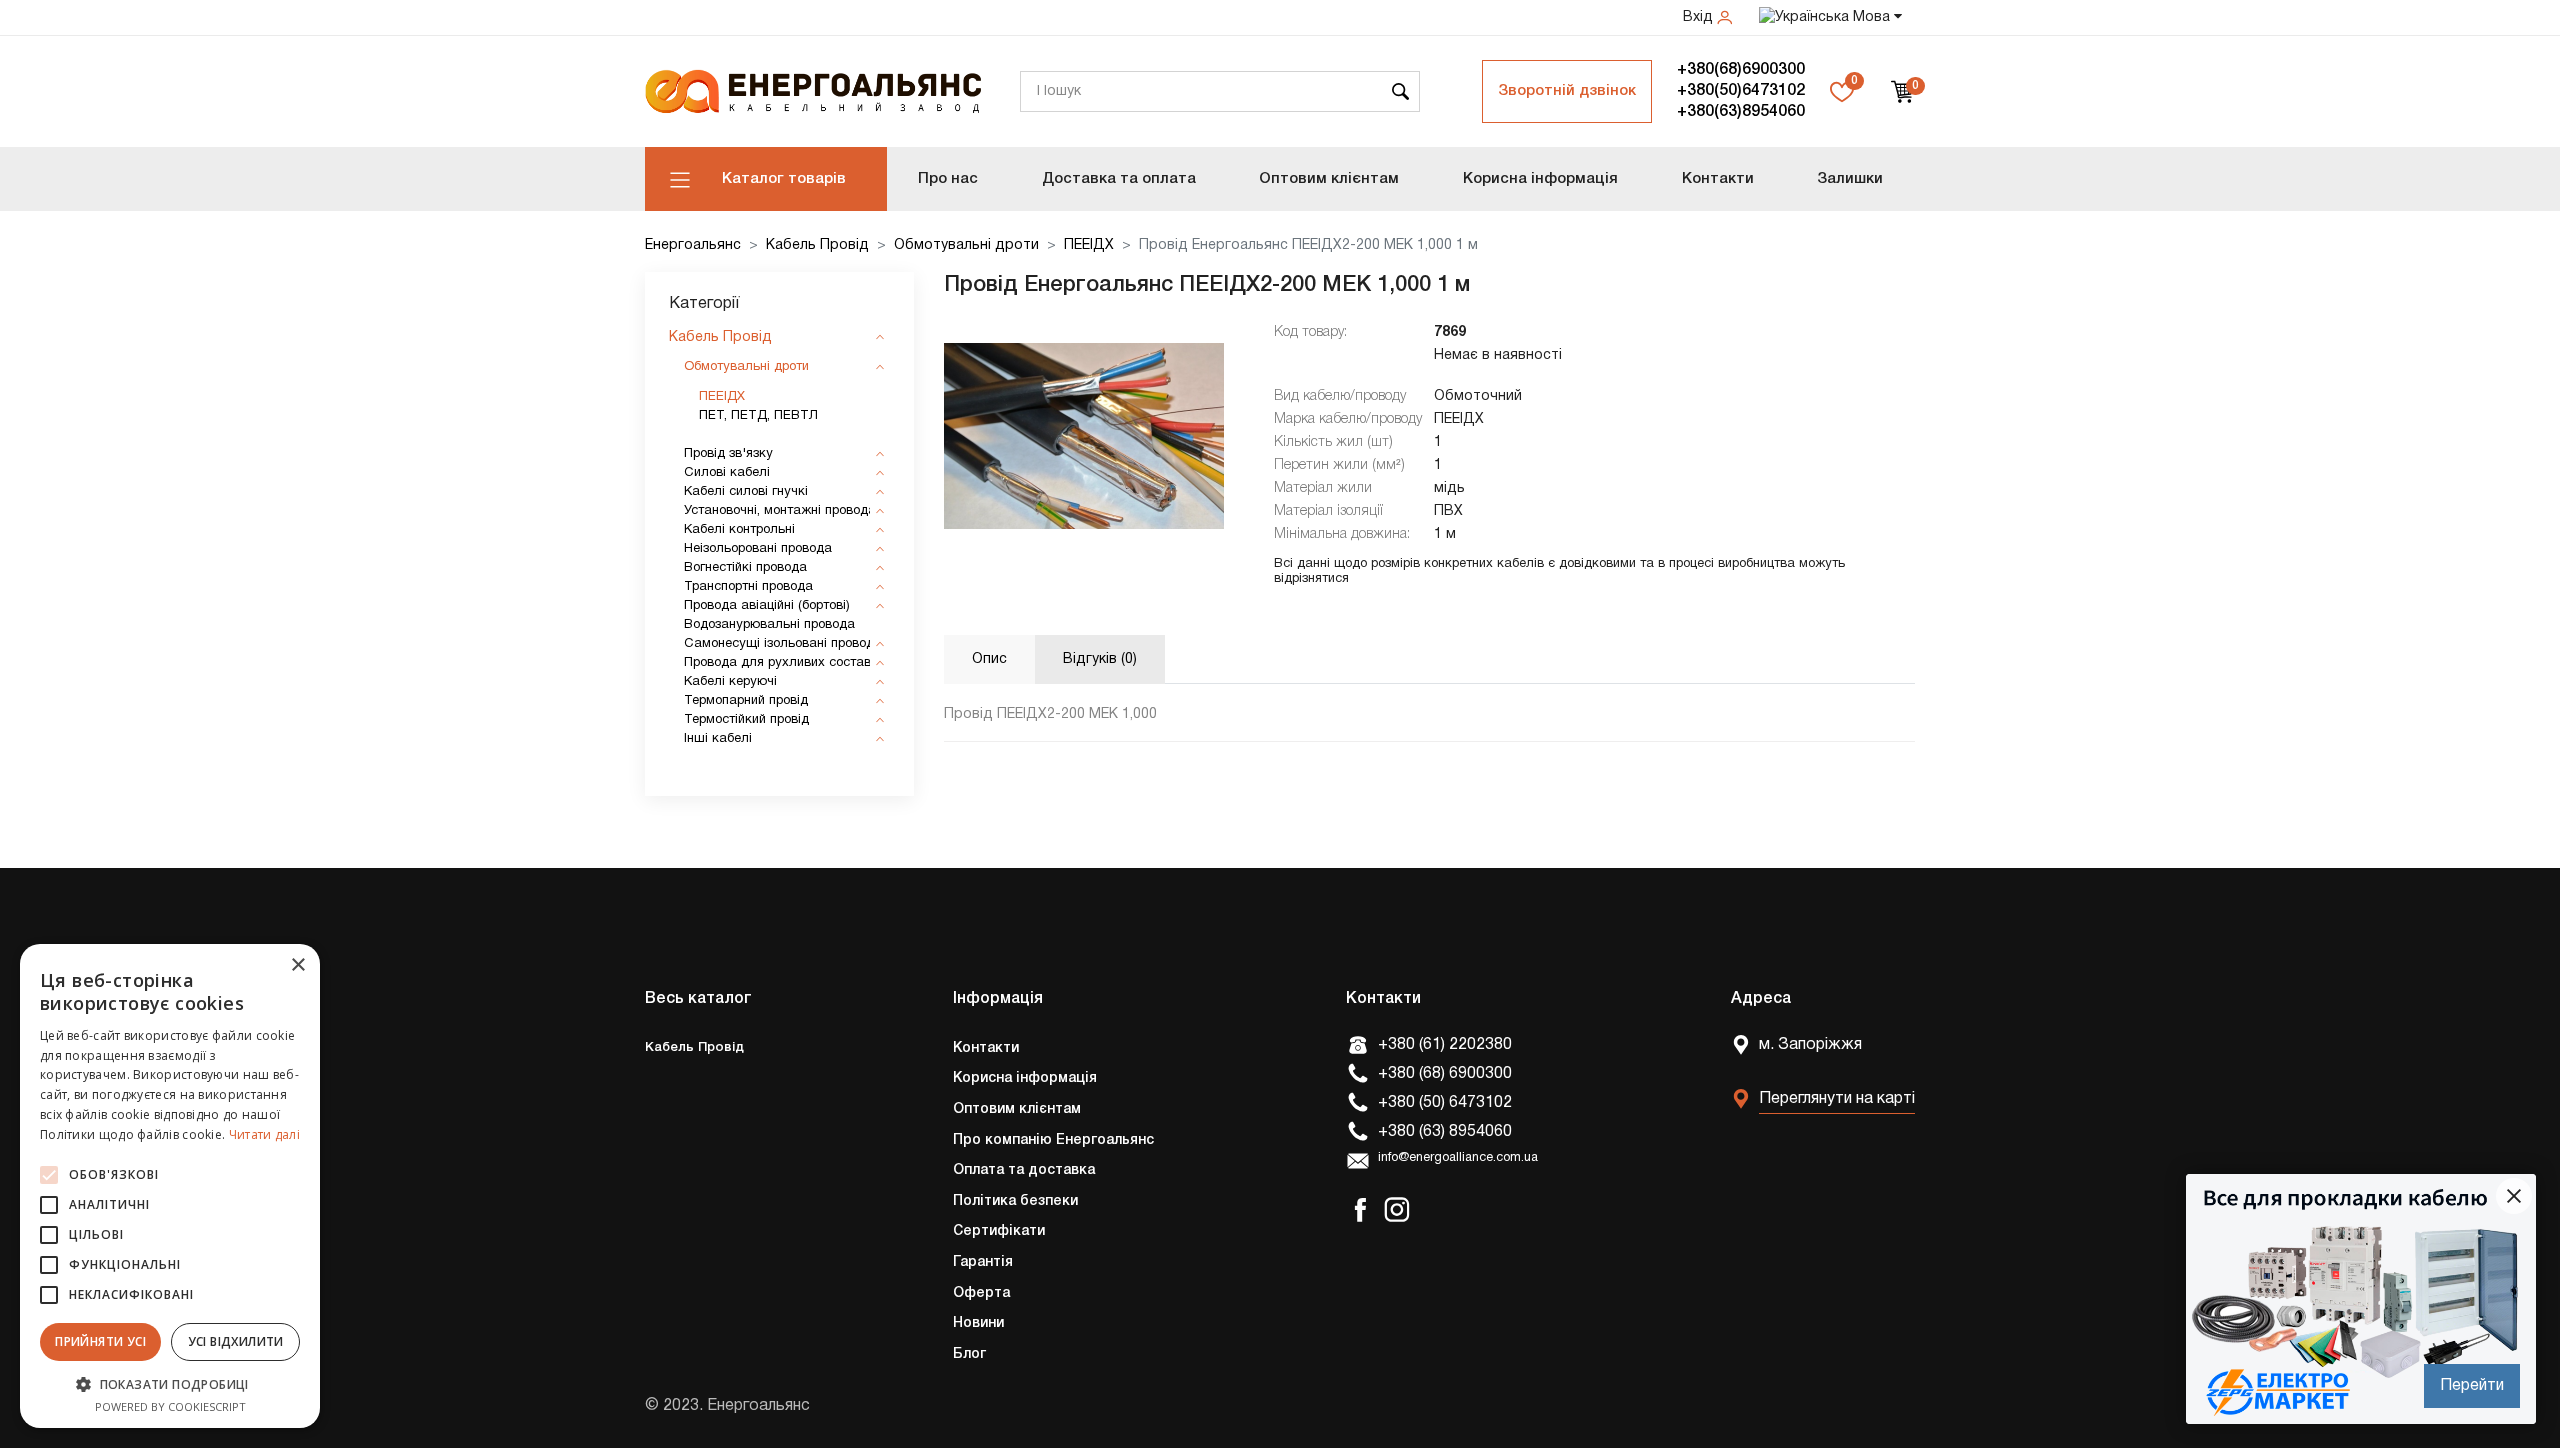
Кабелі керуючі (730, 682)
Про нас (948, 179)
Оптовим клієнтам (1329, 179)
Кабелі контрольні (739, 530)
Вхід (1700, 17)
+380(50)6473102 (1741, 91)
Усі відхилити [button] (236, 1341)
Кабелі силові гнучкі (746, 492)
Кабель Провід (817, 245)
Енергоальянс (693, 245)
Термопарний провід (746, 701)
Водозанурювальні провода (769, 625)
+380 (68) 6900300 (1445, 1074)
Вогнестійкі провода (745, 568)
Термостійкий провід (746, 720)
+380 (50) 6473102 (1445, 1103)
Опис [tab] (989, 659)
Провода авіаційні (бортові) (767, 606)
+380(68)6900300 (1741, 70)
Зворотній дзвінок (1567, 91)
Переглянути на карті (1837, 1099)
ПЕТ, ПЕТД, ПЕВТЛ (758, 416)
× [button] (297, 965)
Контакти (1718, 179)
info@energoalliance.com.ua (1458, 1158)
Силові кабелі (727, 473)
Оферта (981, 1293)
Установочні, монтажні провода (780, 511)
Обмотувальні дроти (966, 245)
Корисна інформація (1540, 179)
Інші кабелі (718, 739)
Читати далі (264, 1134)
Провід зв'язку (728, 454)
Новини (978, 1323)
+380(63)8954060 (1741, 112)
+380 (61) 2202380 (1445, 1045)
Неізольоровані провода (758, 549)
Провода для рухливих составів (782, 663)
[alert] (170, 1186)
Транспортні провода (748, 587)
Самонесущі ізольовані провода (783, 644)
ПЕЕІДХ (1089, 245)
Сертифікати (999, 1231)
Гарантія (983, 1262)
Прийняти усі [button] (100, 1341)
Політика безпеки (1015, 1201)
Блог (969, 1354)
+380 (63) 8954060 (1445, 1132)
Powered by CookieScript (170, 1406)
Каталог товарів (784, 179)
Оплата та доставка (1024, 1170)
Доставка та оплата (1119, 179)
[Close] (2514, 1196)
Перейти (2472, 1386)
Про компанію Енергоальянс (1053, 1140)
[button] (170, 1384)
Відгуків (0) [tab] (1100, 659)
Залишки (1850, 179)
